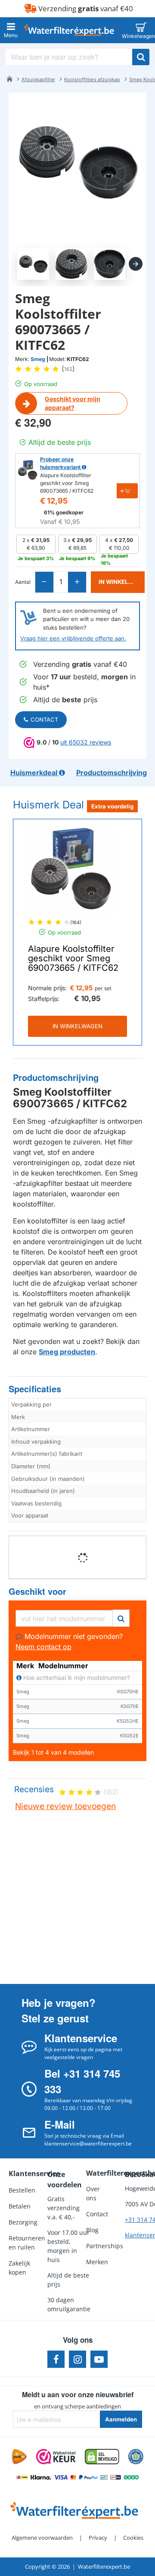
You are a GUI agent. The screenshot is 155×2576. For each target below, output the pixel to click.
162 (68, 369)
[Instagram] (77, 2359)
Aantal (23, 582)
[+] (77, 582)
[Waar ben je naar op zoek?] (141, 57)
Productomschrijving (56, 1078)
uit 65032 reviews (86, 742)
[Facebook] (56, 2359)
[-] (45, 582)
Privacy (98, 2538)
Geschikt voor (37, 1592)
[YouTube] (99, 2359)
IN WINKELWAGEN (77, 1026)
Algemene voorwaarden (42, 2538)
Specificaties (35, 1389)
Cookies (133, 2538)
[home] (9, 79)
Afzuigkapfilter (38, 79)
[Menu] (11, 30)
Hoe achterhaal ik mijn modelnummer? (76, 1678)
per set (103, 988)
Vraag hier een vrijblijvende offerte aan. (73, 638)
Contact (44, 719)
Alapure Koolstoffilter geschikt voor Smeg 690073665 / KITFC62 (73, 958)
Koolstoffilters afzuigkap (92, 79)
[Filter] (121, 1617)
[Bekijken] (141, 30)
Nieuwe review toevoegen (65, 1806)
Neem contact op (43, 1647)
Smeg (38, 359)
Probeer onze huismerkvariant (61, 463)
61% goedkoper (64, 512)
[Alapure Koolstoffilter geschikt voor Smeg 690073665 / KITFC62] (71, 871)
